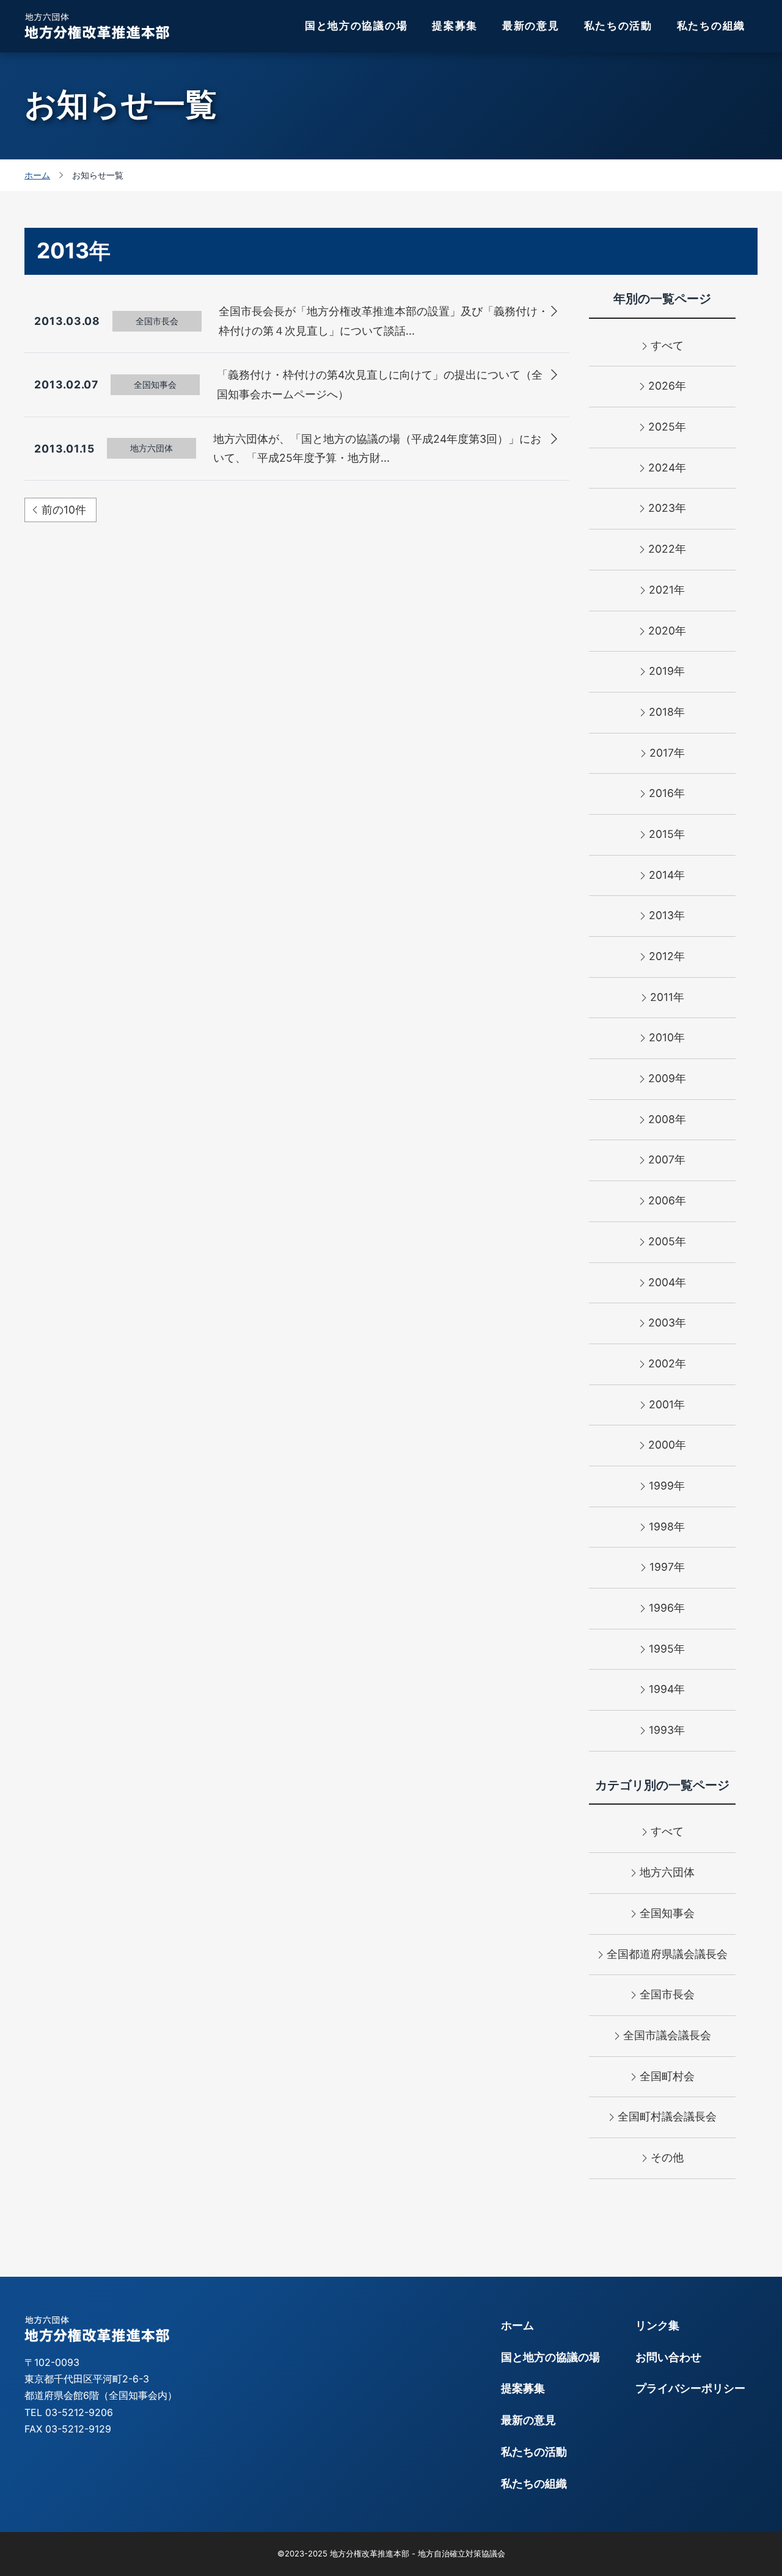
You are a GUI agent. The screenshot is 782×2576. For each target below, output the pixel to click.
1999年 (667, 1486)
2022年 (667, 549)
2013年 (667, 915)
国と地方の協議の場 (356, 26)
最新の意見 (531, 26)
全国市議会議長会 (667, 2035)
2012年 (667, 956)
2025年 (667, 427)
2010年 (667, 1037)
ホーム (517, 2325)
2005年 (667, 1241)
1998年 (667, 1526)
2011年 (667, 997)
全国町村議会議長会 (667, 2116)
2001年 (667, 1404)
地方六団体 (667, 1872)
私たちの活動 (618, 26)
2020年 (667, 631)
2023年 (667, 508)
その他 (667, 2157)
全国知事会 (667, 1913)
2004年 (667, 1282)
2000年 (667, 1445)
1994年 (667, 1689)
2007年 (667, 1159)
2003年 (667, 1323)
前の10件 (64, 510)
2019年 (667, 671)
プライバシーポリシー (690, 2388)
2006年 (667, 1200)
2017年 (667, 753)
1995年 (667, 1649)
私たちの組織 (711, 26)
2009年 (667, 1078)
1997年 (667, 1567)
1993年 (667, 1730)
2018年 (667, 712)
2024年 (667, 468)
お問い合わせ (668, 2357)
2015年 (667, 834)
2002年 (667, 1363)
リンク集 (657, 2325)
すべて (667, 345)
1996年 (667, 1608)
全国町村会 (667, 2076)
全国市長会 (667, 1994)
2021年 (667, 590)
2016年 (667, 793)
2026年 (667, 386)
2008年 (667, 1119)
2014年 (667, 875)
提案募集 (455, 26)
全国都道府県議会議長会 (667, 1954)
